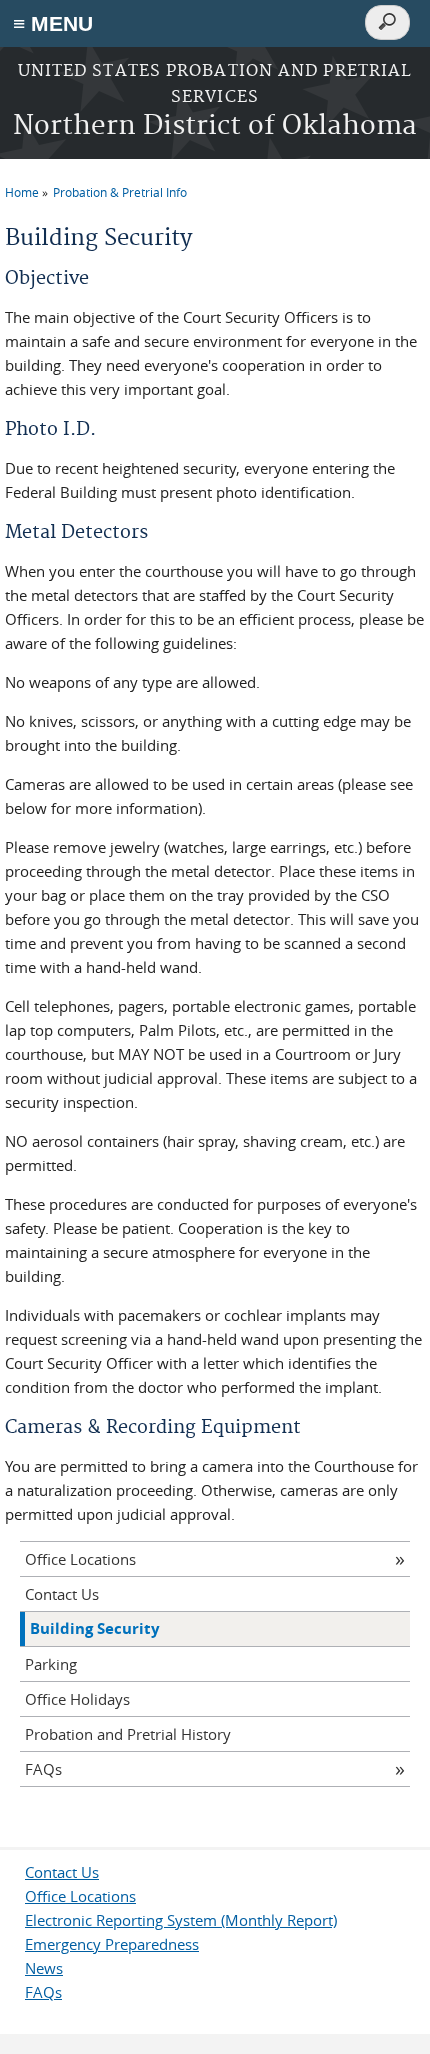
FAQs (43, 1769)
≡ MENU (53, 23)
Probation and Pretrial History (128, 1734)
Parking (51, 1664)
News (44, 1968)
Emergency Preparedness (112, 1944)
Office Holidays (77, 1699)
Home (22, 192)
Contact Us (62, 1594)
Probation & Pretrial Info (120, 192)
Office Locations (80, 1559)
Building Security (95, 1628)
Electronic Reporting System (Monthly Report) (181, 1920)
